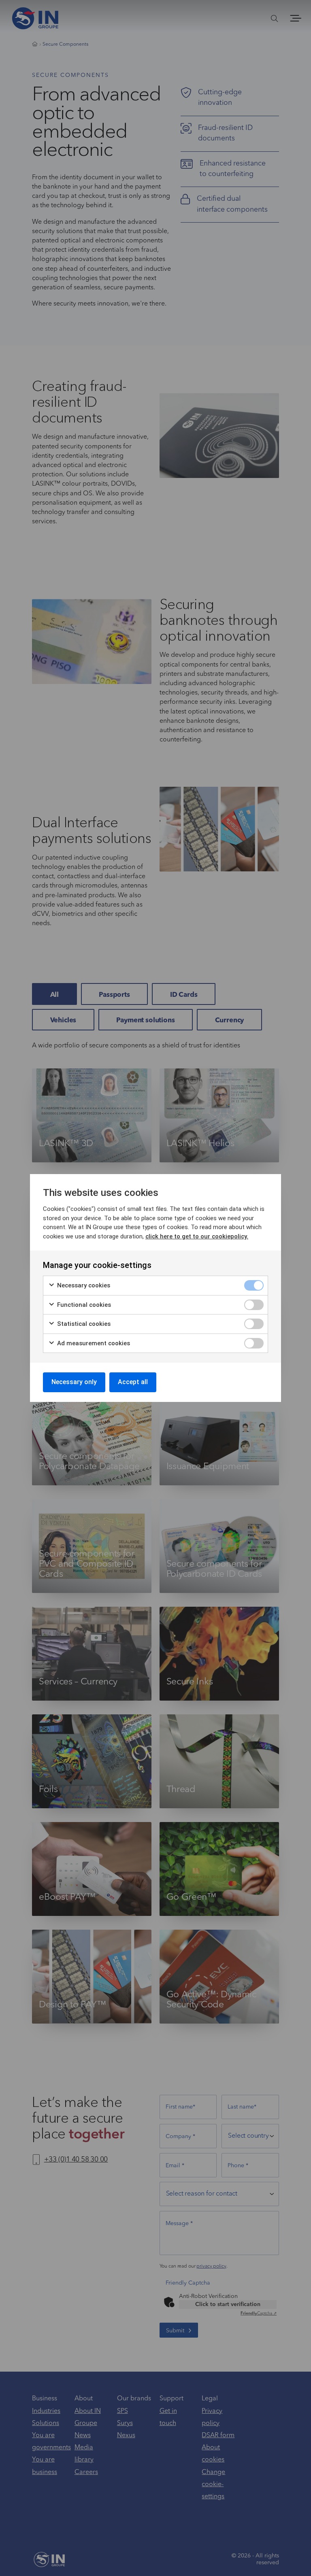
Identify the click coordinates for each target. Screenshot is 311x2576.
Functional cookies (83, 1305)
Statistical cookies (83, 1324)
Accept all (133, 1382)
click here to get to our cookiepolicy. (197, 1236)
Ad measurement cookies (93, 1343)
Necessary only (74, 1382)
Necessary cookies (83, 1285)
